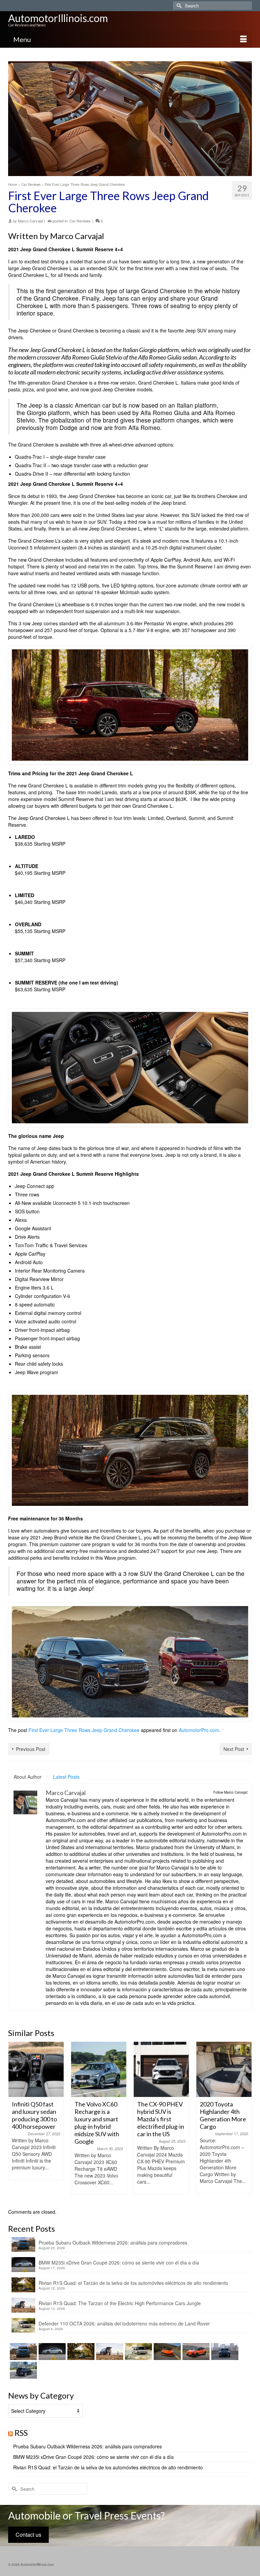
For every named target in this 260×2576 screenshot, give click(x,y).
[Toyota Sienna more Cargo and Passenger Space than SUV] (224, 2069)
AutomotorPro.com (199, 1730)
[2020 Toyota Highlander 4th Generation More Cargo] (161, 2069)
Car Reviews (80, 221)
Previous (14, 2122)
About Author (28, 1777)
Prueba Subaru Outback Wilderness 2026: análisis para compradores (113, 2243)
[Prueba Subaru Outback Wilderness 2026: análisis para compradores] (23, 2352)
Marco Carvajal (30, 221)
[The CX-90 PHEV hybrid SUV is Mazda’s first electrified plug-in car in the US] (99, 2069)
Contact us (28, 2535)
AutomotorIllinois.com (58, 18)
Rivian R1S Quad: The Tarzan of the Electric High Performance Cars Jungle (120, 2303)
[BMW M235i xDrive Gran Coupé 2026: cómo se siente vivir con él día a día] (51, 2352)
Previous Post (31, 1749)
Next (246, 2122)
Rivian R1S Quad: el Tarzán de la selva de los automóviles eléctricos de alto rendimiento (133, 2283)
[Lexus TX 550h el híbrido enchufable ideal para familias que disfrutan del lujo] (224, 2352)
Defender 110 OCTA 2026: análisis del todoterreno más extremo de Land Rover (124, 2323)
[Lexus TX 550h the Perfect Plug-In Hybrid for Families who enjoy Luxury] (23, 2370)
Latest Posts (66, 1777)
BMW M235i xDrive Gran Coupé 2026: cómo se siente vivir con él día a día (119, 2263)
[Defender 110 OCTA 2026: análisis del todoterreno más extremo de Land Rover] (138, 2352)
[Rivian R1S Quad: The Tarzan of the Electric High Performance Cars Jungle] (109, 2352)
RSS (21, 2433)
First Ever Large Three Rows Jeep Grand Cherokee (84, 1730)
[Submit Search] (178, 6)
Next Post (234, 1749)
